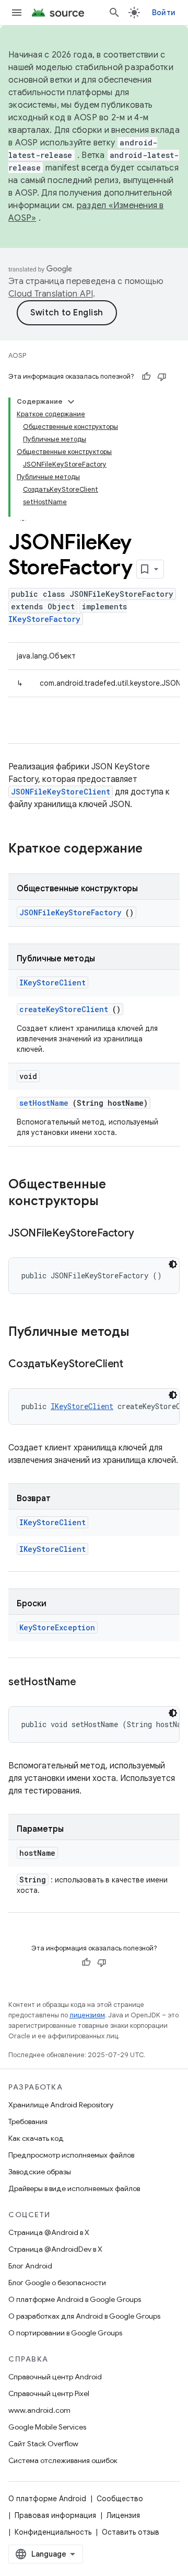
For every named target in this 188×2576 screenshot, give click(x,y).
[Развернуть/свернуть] (71, 402)
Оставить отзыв (131, 2532)
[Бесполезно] (162, 377)
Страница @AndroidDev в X (55, 2249)
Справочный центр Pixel (49, 2393)
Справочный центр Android (55, 2377)
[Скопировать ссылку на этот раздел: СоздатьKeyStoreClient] (136, 1365)
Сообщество (120, 2499)
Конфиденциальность (53, 2532)
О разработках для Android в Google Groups (84, 2316)
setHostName (44, 1103)
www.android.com (39, 2410)
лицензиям (87, 2015)
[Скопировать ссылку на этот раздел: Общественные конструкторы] (112, 1202)
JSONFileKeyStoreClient (61, 792)
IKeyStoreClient (52, 983)
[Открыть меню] (17, 13)
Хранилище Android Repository (61, 2105)
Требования (28, 2121)
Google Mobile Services (47, 2427)
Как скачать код (36, 2138)
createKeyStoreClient (64, 1009)
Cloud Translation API (51, 294)
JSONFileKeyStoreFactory (70, 912)
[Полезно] (146, 377)
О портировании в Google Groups (65, 2333)
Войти (164, 13)
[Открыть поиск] (114, 13)
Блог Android (30, 2266)
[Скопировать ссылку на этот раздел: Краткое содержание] (156, 849)
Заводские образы (40, 2172)
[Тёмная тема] (173, 1264)
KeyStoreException (57, 1627)
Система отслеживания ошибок (63, 2460)
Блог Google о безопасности (57, 2283)
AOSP (17, 355)
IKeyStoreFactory (44, 619)
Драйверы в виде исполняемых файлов (74, 2188)
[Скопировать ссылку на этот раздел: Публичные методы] (143, 1333)
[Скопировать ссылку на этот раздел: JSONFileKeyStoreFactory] (147, 1234)
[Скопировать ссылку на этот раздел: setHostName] (89, 1683)
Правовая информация (55, 2515)
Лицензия (123, 2515)
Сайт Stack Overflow (43, 2444)
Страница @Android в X (49, 2232)
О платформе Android (47, 2499)
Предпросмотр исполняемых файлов (71, 2155)
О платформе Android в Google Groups (75, 2299)
